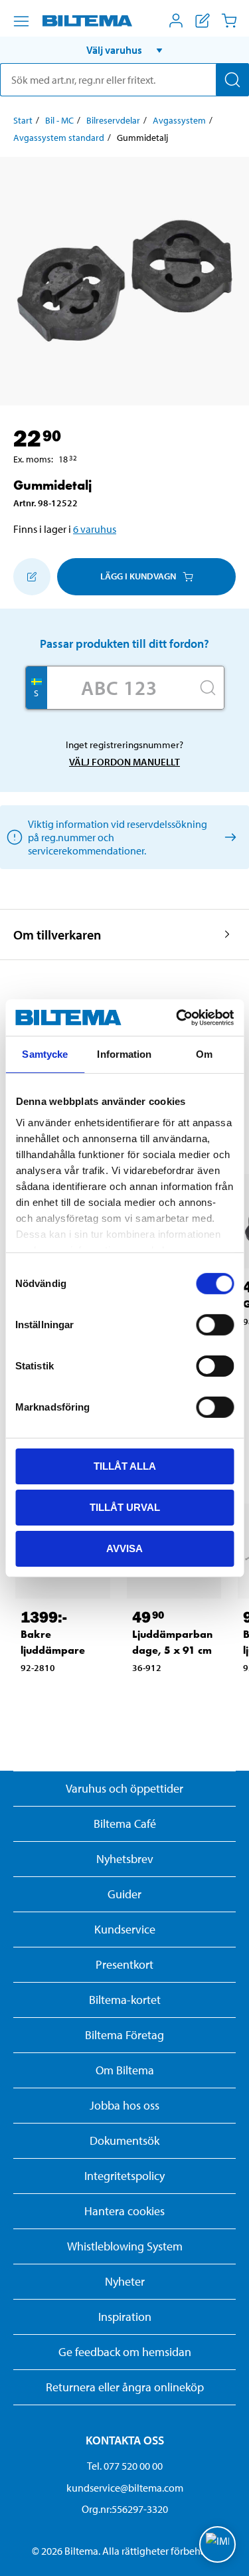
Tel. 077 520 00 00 (125, 2466)
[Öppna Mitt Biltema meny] (176, 21)
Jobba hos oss (124, 2105)
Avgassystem (179, 120)
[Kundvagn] (229, 21)
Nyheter (125, 2281)
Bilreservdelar (113, 120)
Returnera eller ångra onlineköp (125, 2387)
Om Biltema (125, 2070)
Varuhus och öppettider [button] (124, 1788)
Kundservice (125, 1929)
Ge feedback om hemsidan (125, 2352)
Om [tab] (204, 1054)
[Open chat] (217, 2544)
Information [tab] (124, 1054)
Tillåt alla (125, 1466)
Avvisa (124, 1548)
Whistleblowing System (125, 2246)
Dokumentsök (124, 2140)
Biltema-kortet (125, 2000)
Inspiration (125, 2317)
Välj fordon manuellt (124, 762)
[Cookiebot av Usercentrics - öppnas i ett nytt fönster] (177, 1017)
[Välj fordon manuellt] (228, 837)
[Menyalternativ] (21, 21)
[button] (124, 50)
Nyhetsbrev (125, 1859)
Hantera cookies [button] (124, 2211)
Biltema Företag (124, 2035)
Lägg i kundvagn (138, 576)
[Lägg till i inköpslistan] (32, 577)
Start (23, 120)
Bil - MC (59, 120)
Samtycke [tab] (45, 1054)
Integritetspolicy (124, 2176)
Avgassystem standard (59, 138)
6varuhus (95, 529)
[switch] (215, 1325)
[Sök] (232, 80)
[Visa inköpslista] (203, 21)
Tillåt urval (125, 1507)
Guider (124, 1894)
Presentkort (124, 1964)
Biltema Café (125, 1824)
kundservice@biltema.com (125, 2488)
